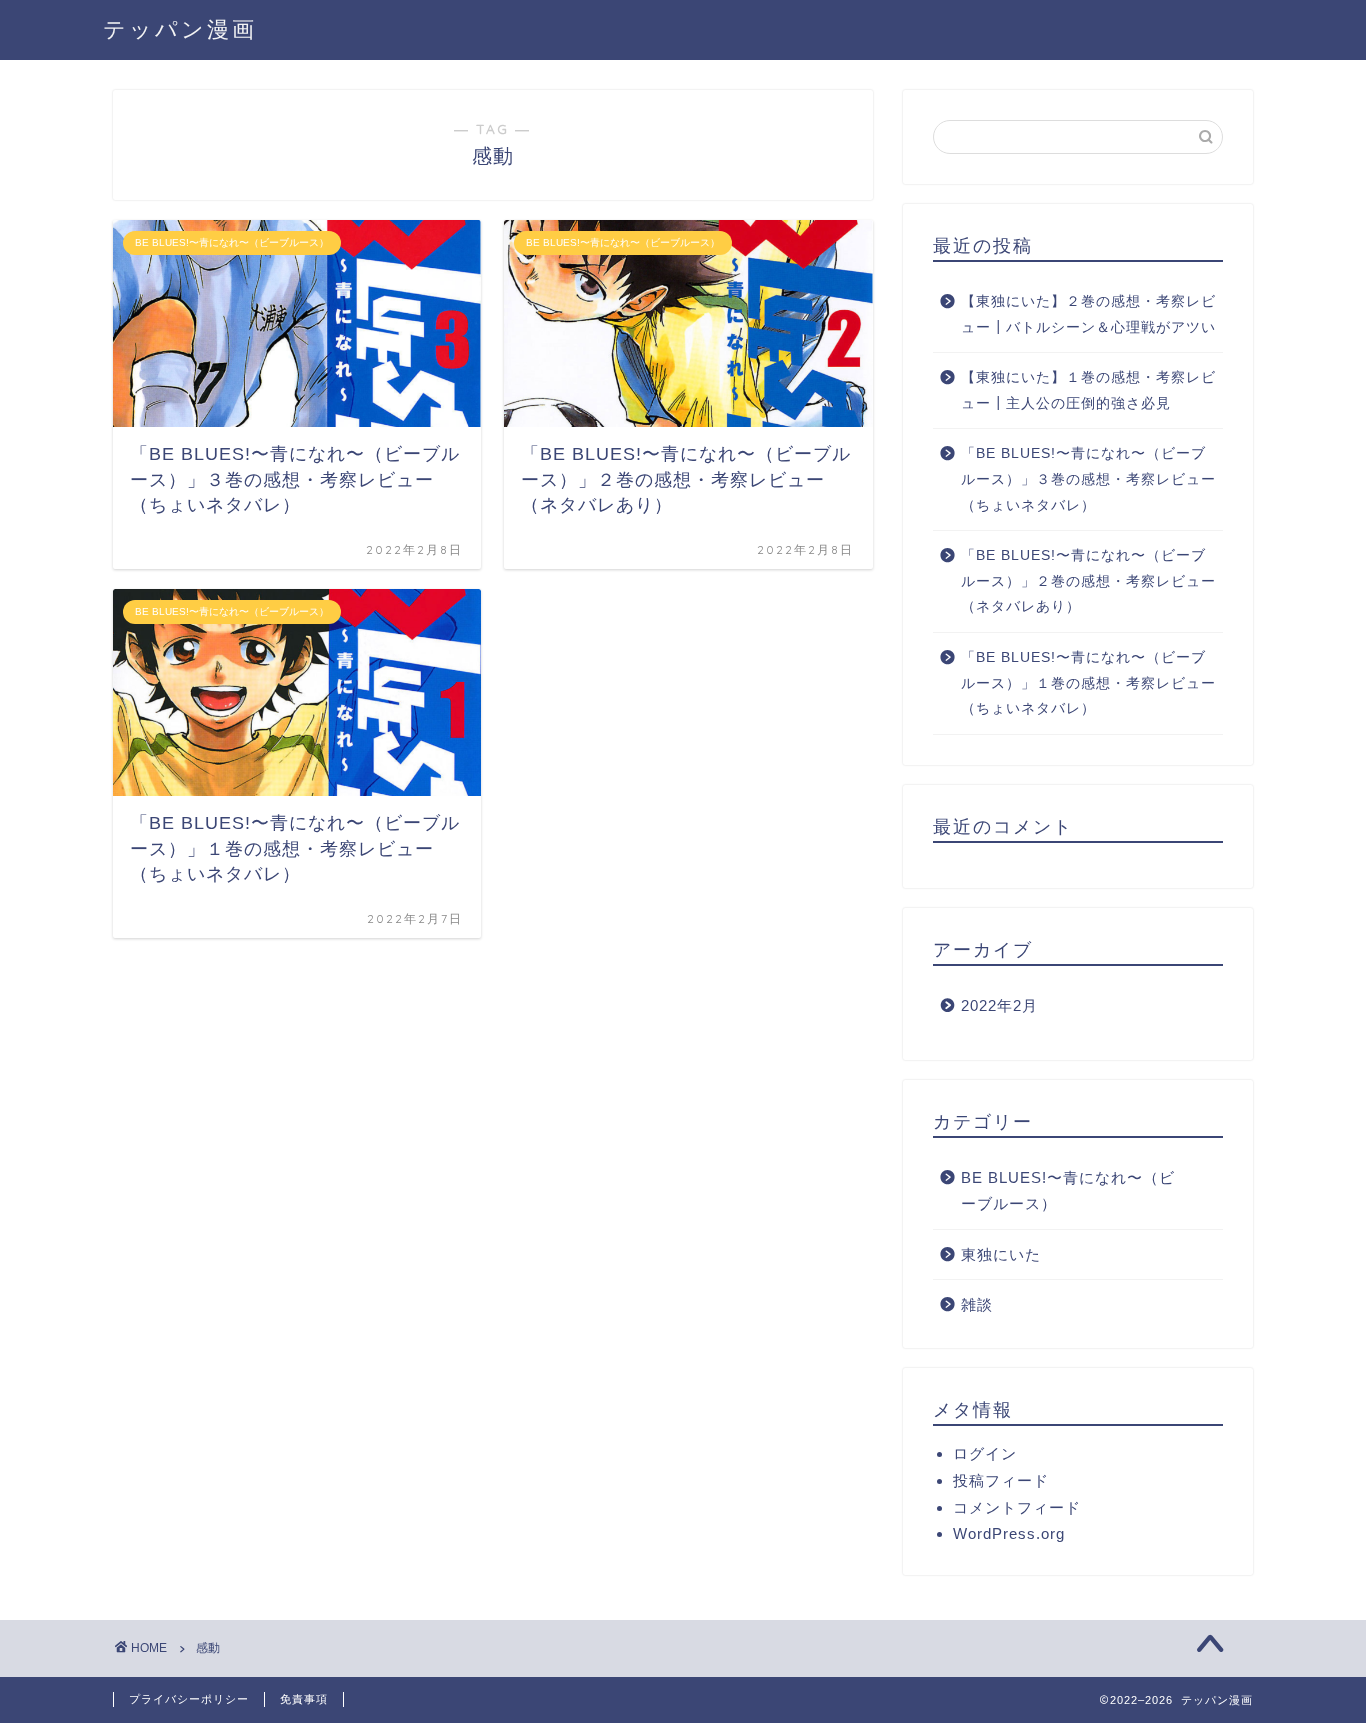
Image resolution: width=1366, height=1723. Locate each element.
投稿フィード (1001, 1480)
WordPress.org (1009, 1533)
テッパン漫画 (180, 28)
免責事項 (304, 1699)
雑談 (977, 1304)
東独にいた (1001, 1254)
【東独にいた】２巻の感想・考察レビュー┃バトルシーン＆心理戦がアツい (1088, 314)
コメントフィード (1017, 1507)
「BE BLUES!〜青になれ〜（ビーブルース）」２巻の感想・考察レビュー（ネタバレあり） (1088, 581)
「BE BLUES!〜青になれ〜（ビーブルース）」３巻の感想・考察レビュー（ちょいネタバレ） (1088, 479)
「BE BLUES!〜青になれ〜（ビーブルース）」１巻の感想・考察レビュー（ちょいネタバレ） (1088, 683)
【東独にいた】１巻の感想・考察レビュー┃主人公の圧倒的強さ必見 (1088, 390)
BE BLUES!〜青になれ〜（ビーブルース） (1068, 1190)
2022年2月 (999, 1005)
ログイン (985, 1453)
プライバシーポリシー (189, 1699)
